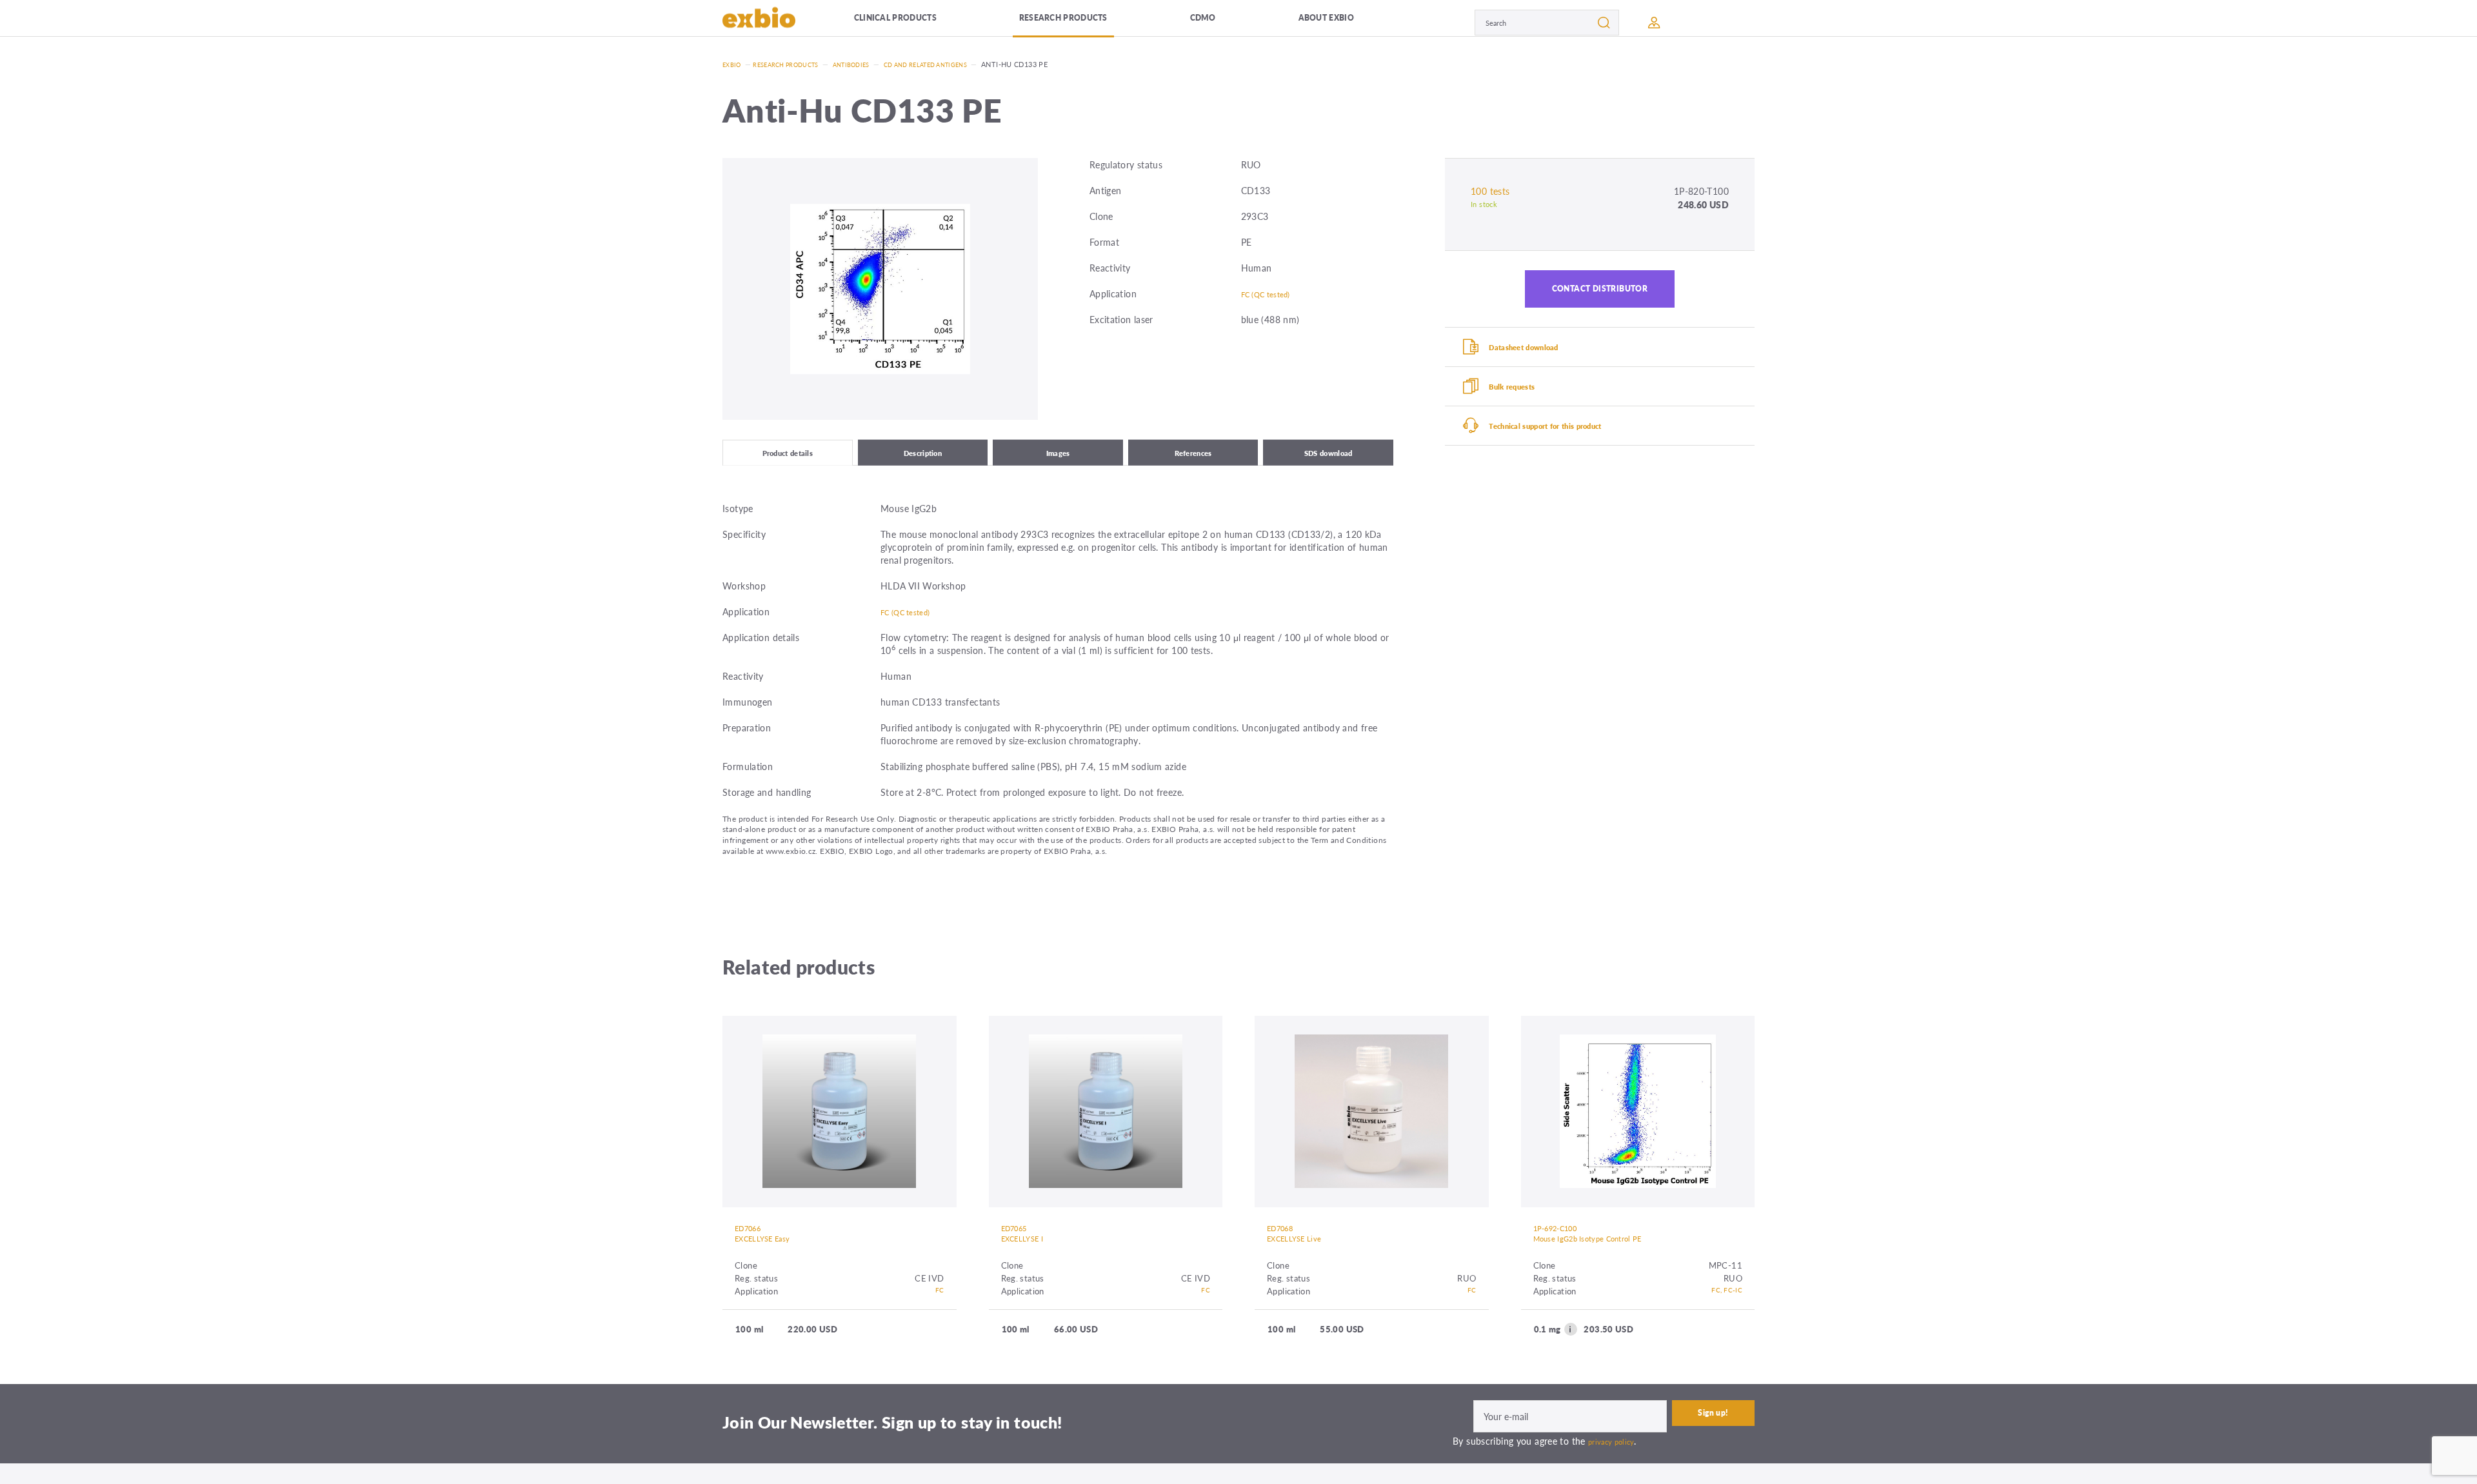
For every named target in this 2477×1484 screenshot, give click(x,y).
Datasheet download (1539, 360)
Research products (1090, 22)
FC (939, 1306)
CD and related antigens (958, 64)
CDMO (1228, 22)
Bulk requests (1525, 406)
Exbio (733, 64)
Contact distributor (1600, 294)
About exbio (1345, 22)
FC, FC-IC (1723, 1306)
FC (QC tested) (1272, 293)
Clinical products (916, 22)
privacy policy (1616, 1456)
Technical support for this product (1567, 451)
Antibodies (871, 64)
